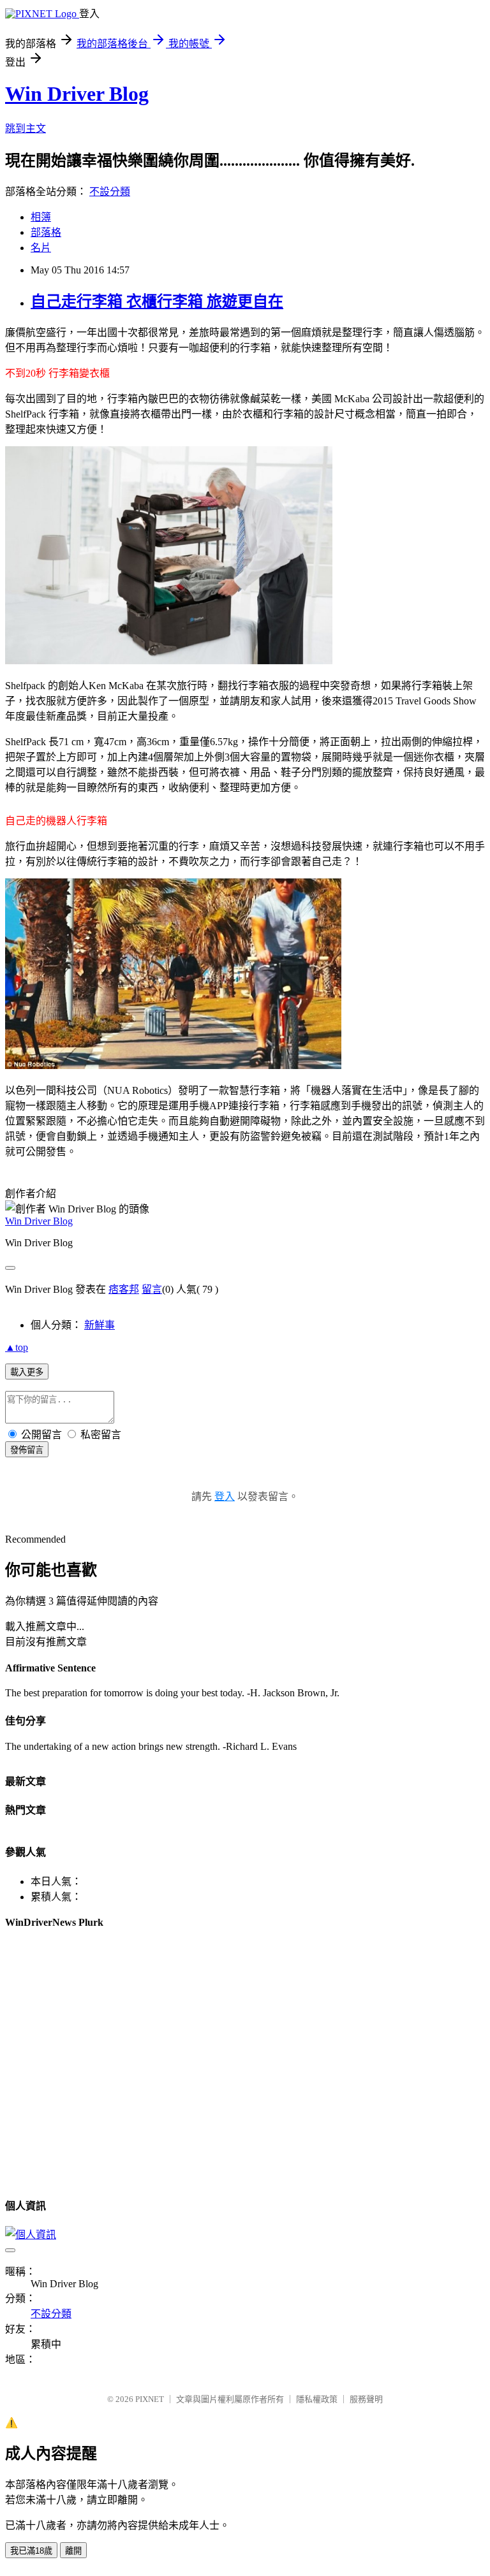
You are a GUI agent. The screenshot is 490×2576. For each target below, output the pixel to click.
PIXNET (150, 2399)
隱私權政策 (317, 2399)
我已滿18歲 (31, 2551)
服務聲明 (366, 2399)
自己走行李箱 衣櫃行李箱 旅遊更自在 (157, 302)
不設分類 (110, 192)
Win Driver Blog (77, 94)
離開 (73, 2551)
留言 (152, 1289)
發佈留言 (27, 1450)
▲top (17, 1347)
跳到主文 (26, 128)
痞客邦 (124, 1289)
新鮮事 (100, 1325)
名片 (41, 248)
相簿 (41, 217)
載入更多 (27, 1372)
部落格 (46, 232)
